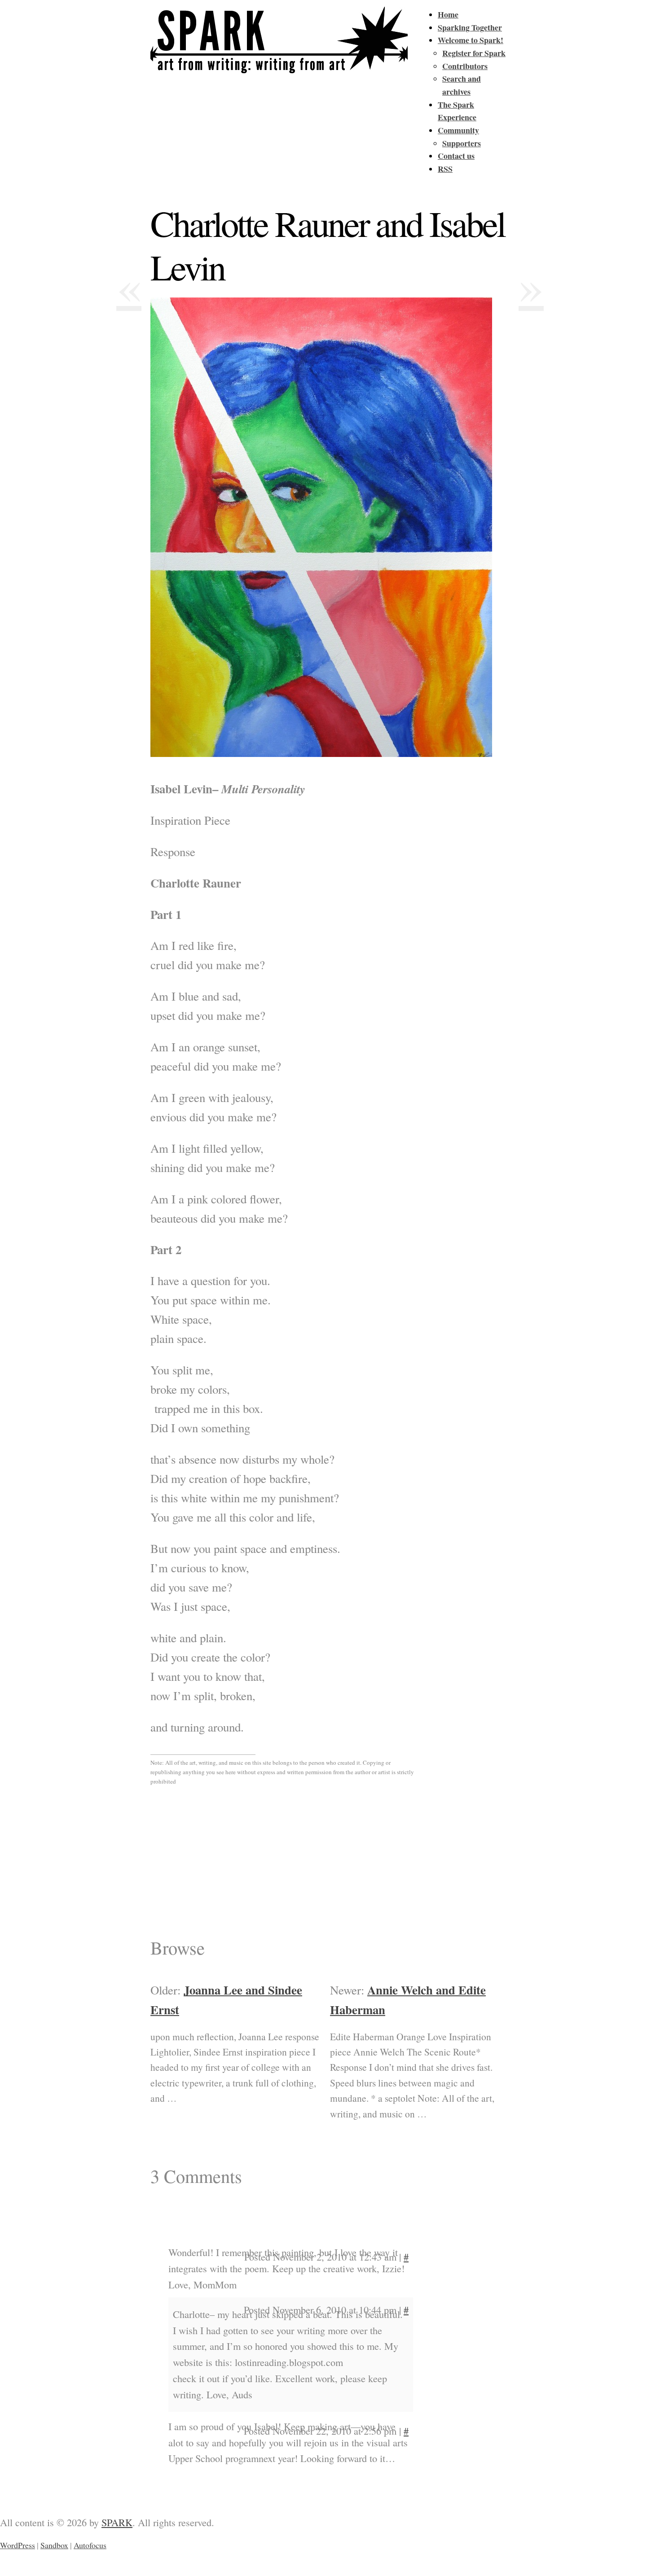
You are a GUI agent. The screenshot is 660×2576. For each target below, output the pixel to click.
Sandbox (54, 2545)
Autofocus (90, 2545)
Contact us (456, 156)
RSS (445, 169)
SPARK (117, 2522)
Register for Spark (474, 53)
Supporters (462, 143)
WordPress (18, 2545)
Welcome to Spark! (471, 40)
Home (448, 14)
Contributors (465, 66)
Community (458, 130)
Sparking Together (470, 27)
